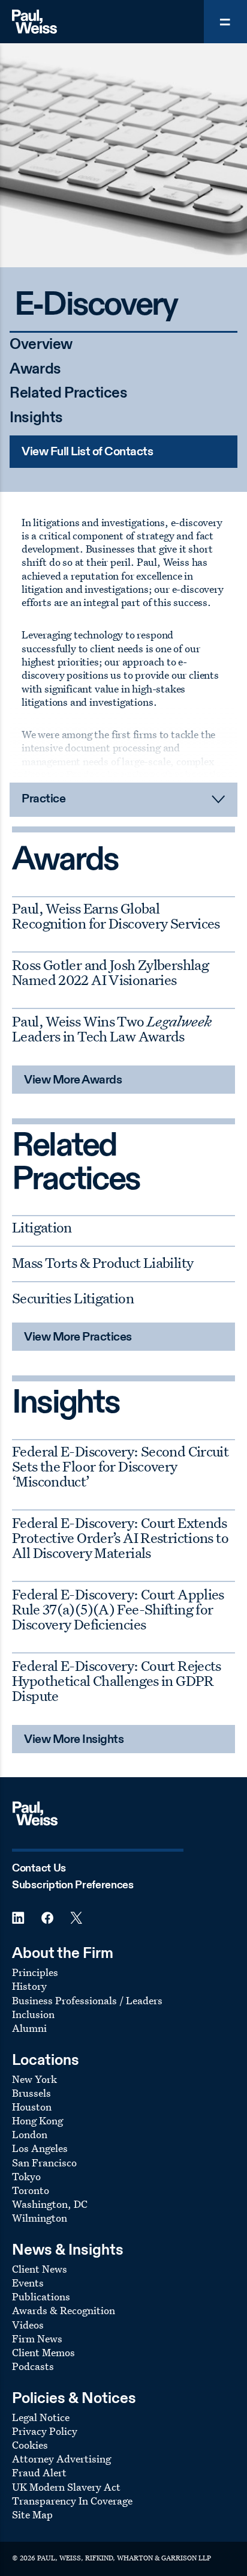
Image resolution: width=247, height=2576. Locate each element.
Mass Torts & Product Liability (103, 1262)
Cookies (30, 2445)
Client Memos (43, 2352)
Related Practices (69, 394)
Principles (35, 1972)
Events (28, 2283)
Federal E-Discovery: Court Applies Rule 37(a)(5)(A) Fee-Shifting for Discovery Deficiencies (118, 1609)
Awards (35, 370)
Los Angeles (40, 2148)
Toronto (31, 2190)
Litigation (42, 1227)
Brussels (31, 2093)
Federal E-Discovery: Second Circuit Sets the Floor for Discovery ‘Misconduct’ (120, 1466)
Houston (32, 2107)
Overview (41, 345)
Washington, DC (50, 2204)
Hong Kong (37, 2120)
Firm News (37, 2338)
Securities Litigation (73, 1298)
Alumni (29, 2028)
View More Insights (74, 1740)
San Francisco (44, 2162)
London (30, 2134)
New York (34, 2079)
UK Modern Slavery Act (66, 2487)
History (29, 1986)
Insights (36, 418)
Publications (41, 2296)
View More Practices (78, 1338)
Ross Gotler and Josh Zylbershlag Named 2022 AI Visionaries (110, 972)
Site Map (32, 2514)
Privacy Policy (45, 2431)
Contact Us (39, 1868)
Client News (40, 2269)
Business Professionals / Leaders (87, 2000)
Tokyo (26, 2176)
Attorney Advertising (61, 2459)
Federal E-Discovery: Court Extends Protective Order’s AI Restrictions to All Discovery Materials (120, 1538)
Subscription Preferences (73, 1885)
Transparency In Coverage (72, 2501)
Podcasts (33, 2366)
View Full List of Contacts (87, 452)
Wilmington (40, 2218)
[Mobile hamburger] (225, 22)
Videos (28, 2325)
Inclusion (33, 2014)
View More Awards (73, 1080)
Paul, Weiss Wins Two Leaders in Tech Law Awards (112, 1029)
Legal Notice (41, 2417)
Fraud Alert (39, 2472)
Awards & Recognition (64, 2310)
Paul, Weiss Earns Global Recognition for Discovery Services (116, 916)
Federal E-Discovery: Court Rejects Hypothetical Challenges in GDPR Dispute (117, 1680)
